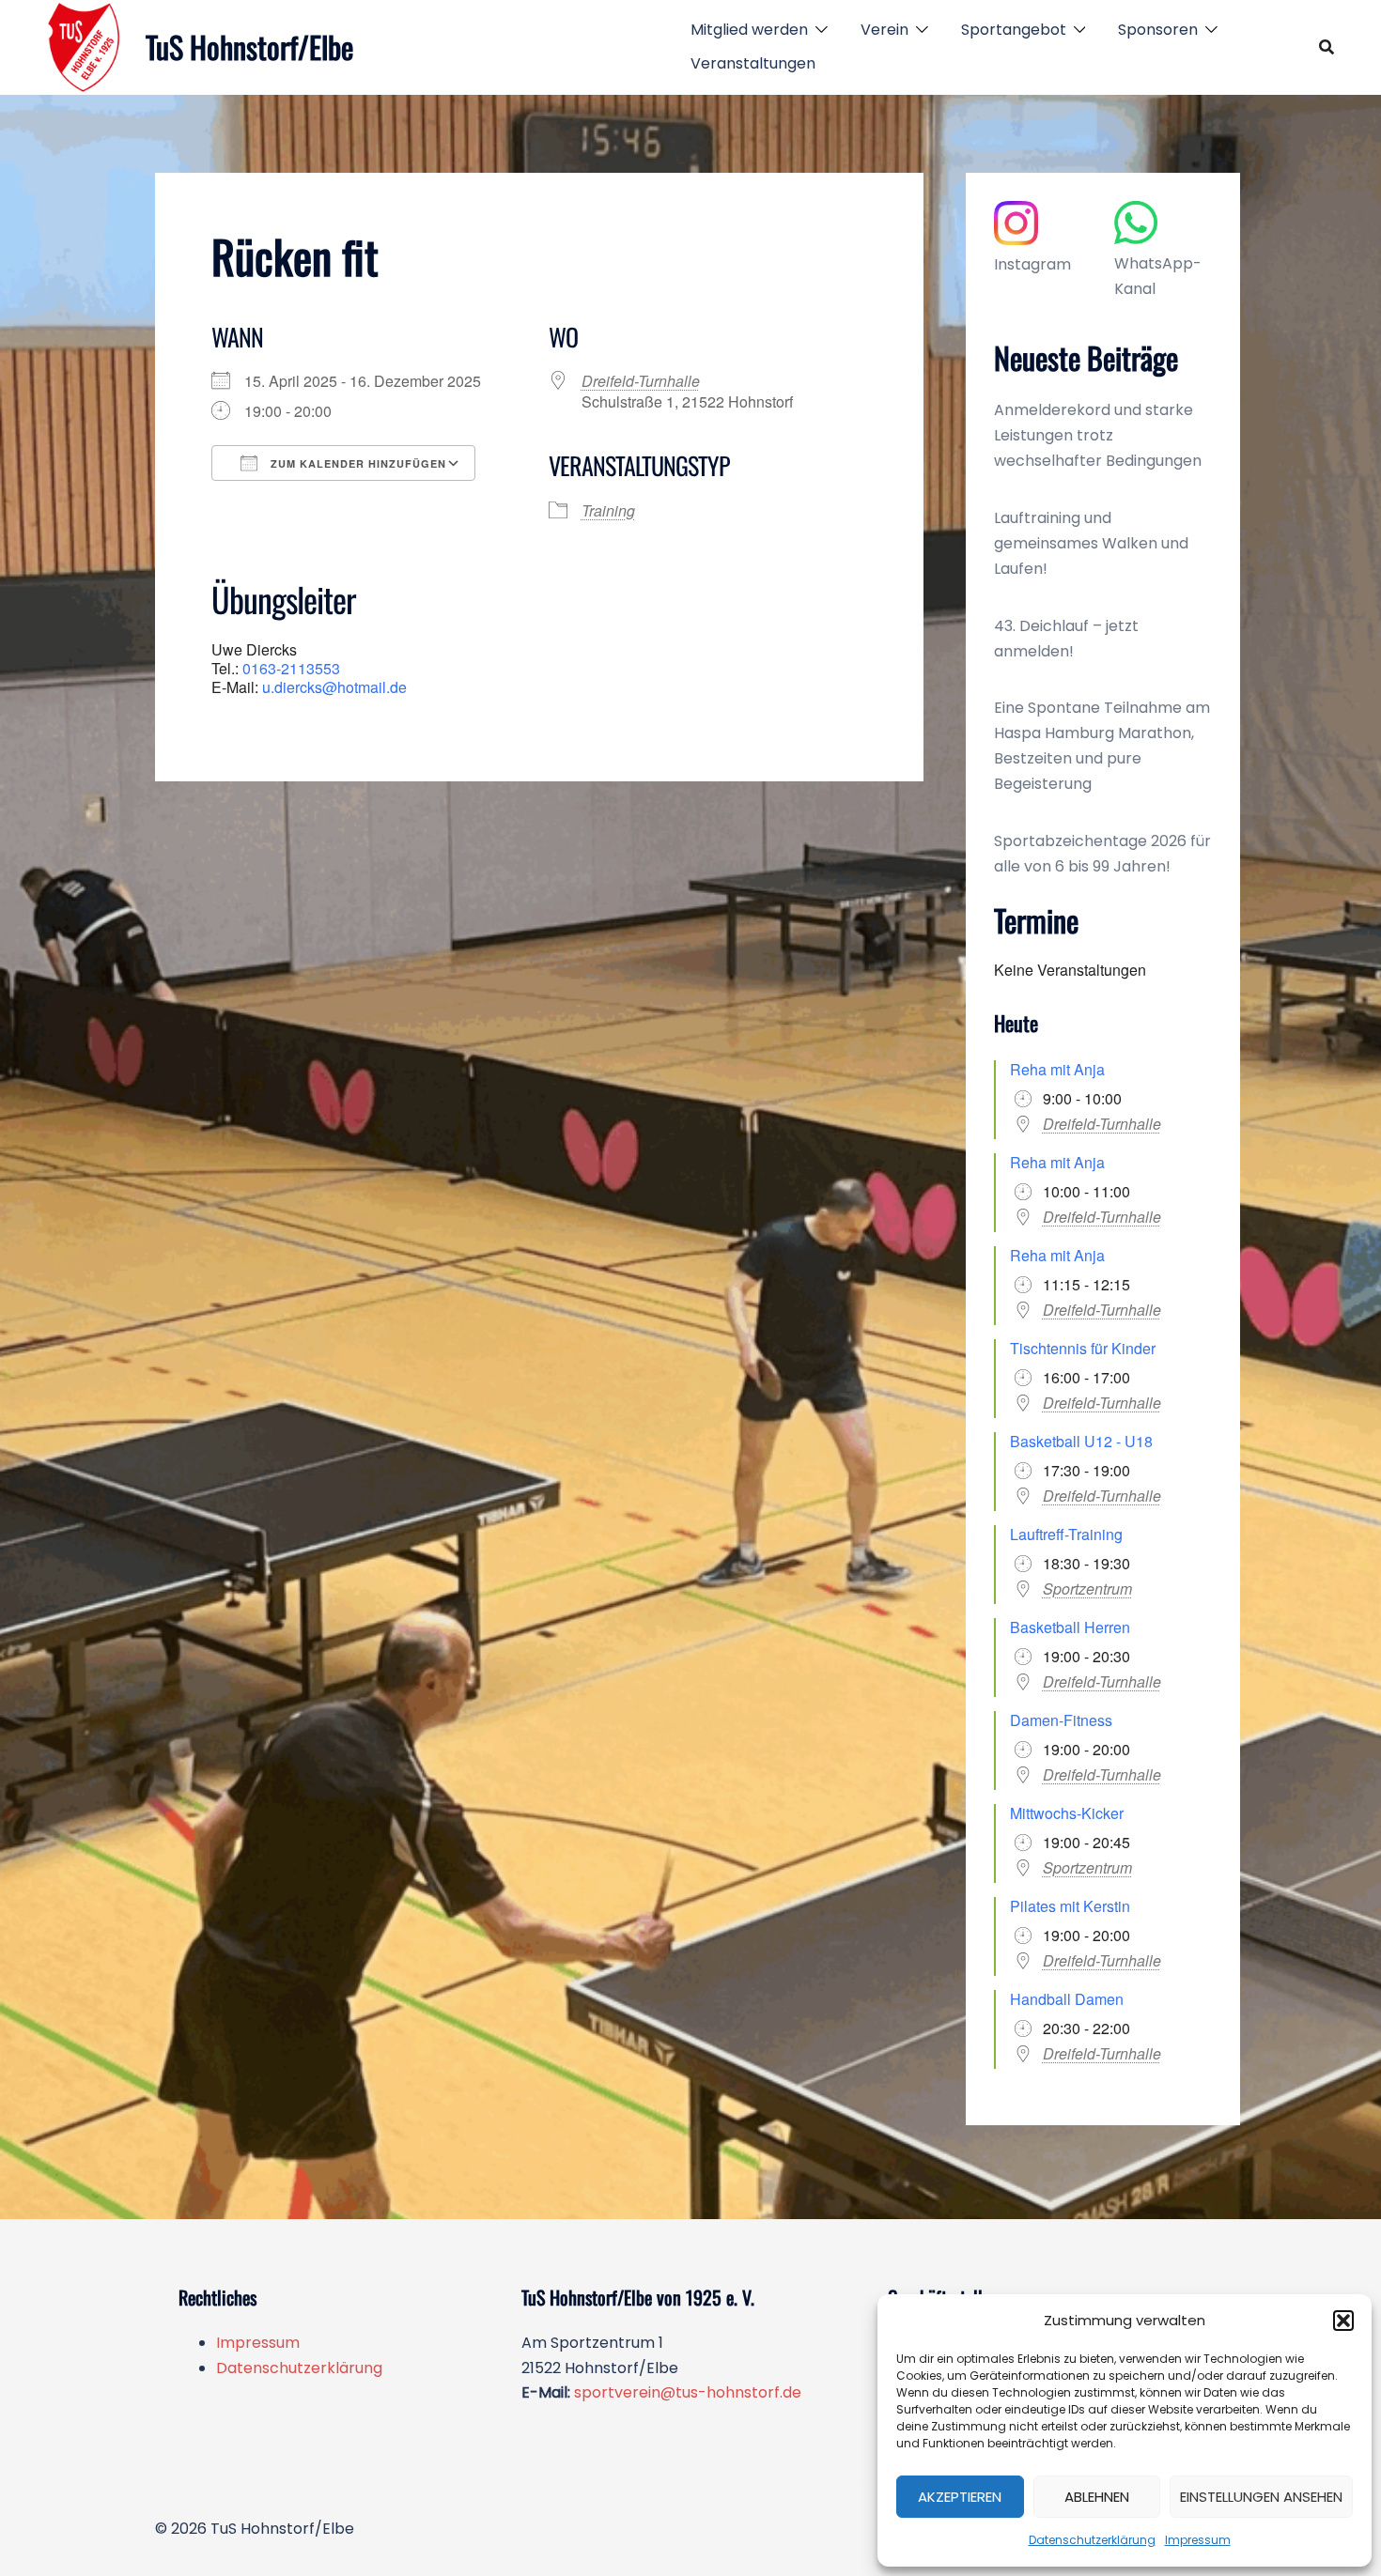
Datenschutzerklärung (1092, 2540)
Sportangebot (1014, 30)
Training (608, 510)
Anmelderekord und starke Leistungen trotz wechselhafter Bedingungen (1098, 435)
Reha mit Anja (1057, 1069)
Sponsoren (1158, 30)
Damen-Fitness (1061, 1720)
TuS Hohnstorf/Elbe (249, 46)
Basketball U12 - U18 (1081, 1441)
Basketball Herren (1070, 1627)
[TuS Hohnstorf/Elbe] (85, 47)
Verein (884, 30)
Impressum (1198, 2540)
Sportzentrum (1087, 1589)
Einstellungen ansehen (1261, 2497)
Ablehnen (1097, 2497)
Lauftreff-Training (1066, 1534)
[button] (1343, 2321)
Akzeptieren (960, 2497)
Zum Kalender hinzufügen (357, 463)
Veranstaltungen (753, 63)
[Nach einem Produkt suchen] (1327, 47)
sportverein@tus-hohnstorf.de (688, 2392)
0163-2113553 (291, 668)
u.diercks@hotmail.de (334, 687)
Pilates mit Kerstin (1070, 1906)
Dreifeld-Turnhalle (641, 381)
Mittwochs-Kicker (1067, 1813)
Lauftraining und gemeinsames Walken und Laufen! (1091, 543)
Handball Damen (1067, 1999)
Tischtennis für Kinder (1083, 1348)
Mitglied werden (749, 30)
